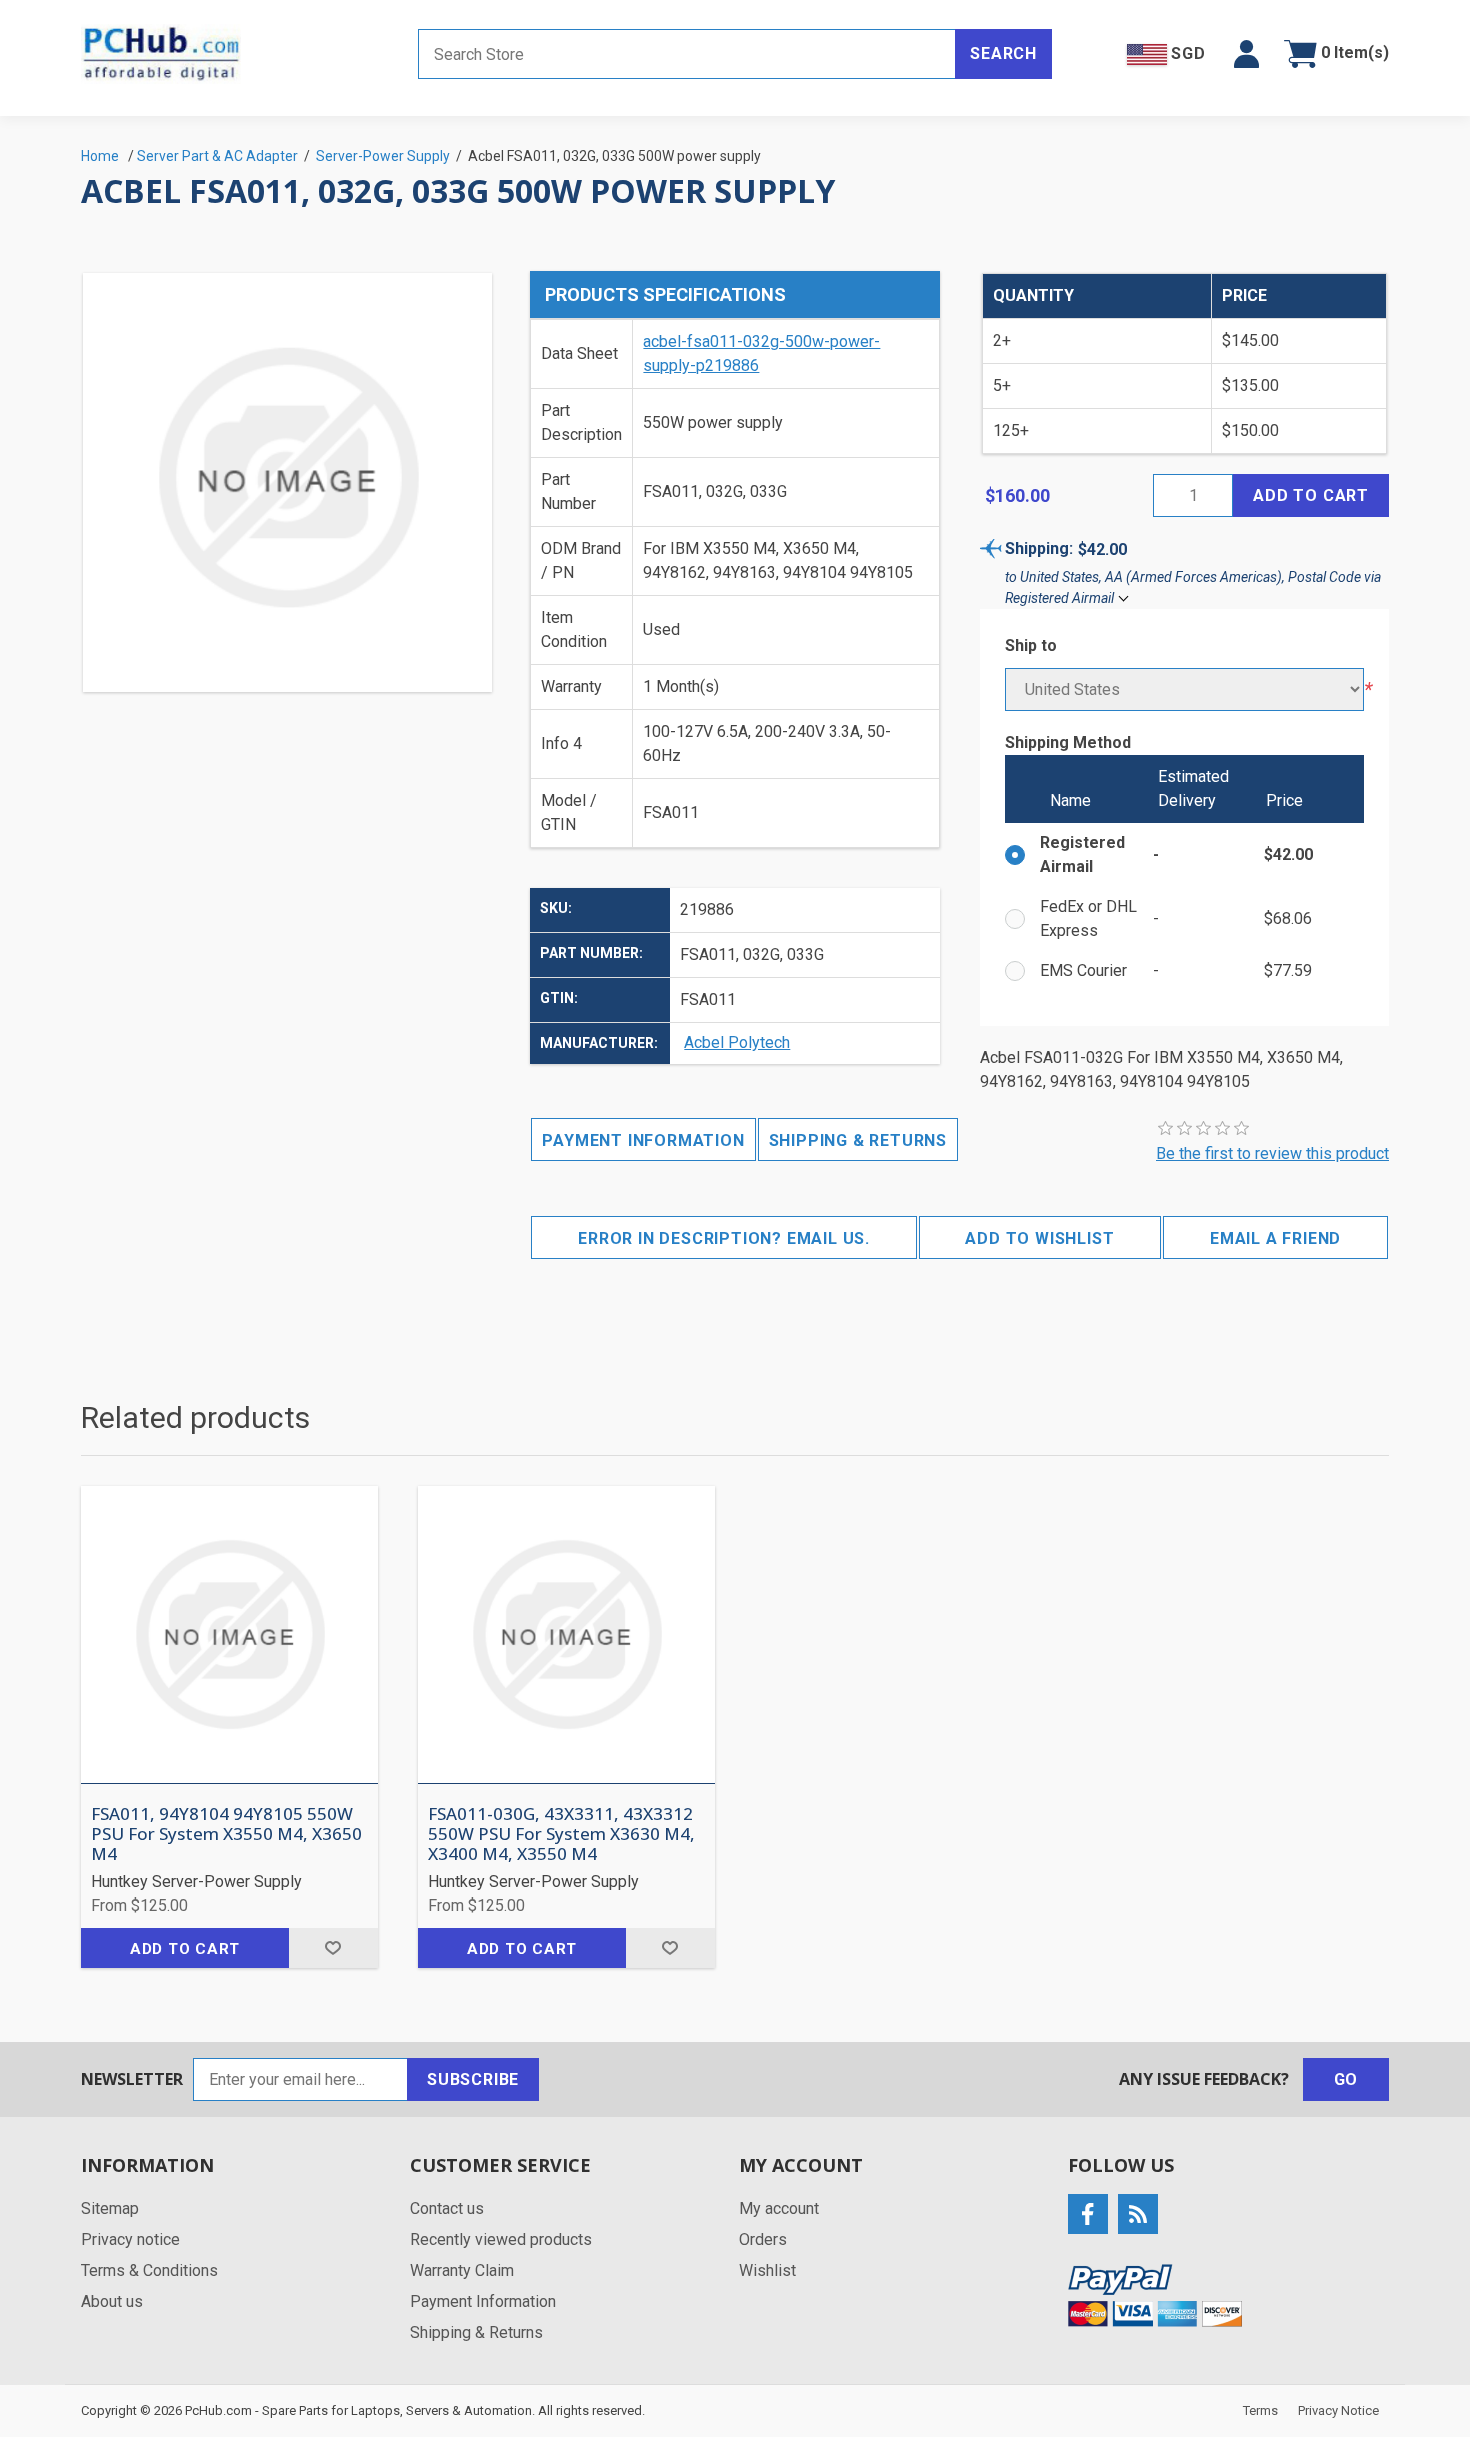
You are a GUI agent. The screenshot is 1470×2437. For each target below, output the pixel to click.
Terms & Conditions (149, 2270)
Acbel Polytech (737, 1042)
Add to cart (1311, 495)
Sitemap (110, 2208)
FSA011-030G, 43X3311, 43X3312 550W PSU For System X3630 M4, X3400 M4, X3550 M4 (561, 1834)
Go (1346, 2079)
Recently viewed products (501, 2239)
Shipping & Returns (858, 1140)
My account (779, 2208)
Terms (1260, 2410)
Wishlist (767, 2270)
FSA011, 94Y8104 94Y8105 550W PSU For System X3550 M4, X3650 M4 (226, 1834)
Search (1003, 53)
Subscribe (473, 2079)
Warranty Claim (462, 2270)
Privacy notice (130, 2239)
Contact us (447, 2208)
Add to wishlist (1039, 1238)
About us (112, 2301)
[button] (1246, 54)
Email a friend (1275, 1238)
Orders (763, 2239)
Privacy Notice (1338, 2410)
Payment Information (643, 1140)
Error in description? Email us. (724, 1238)
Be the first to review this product (1272, 1153)
